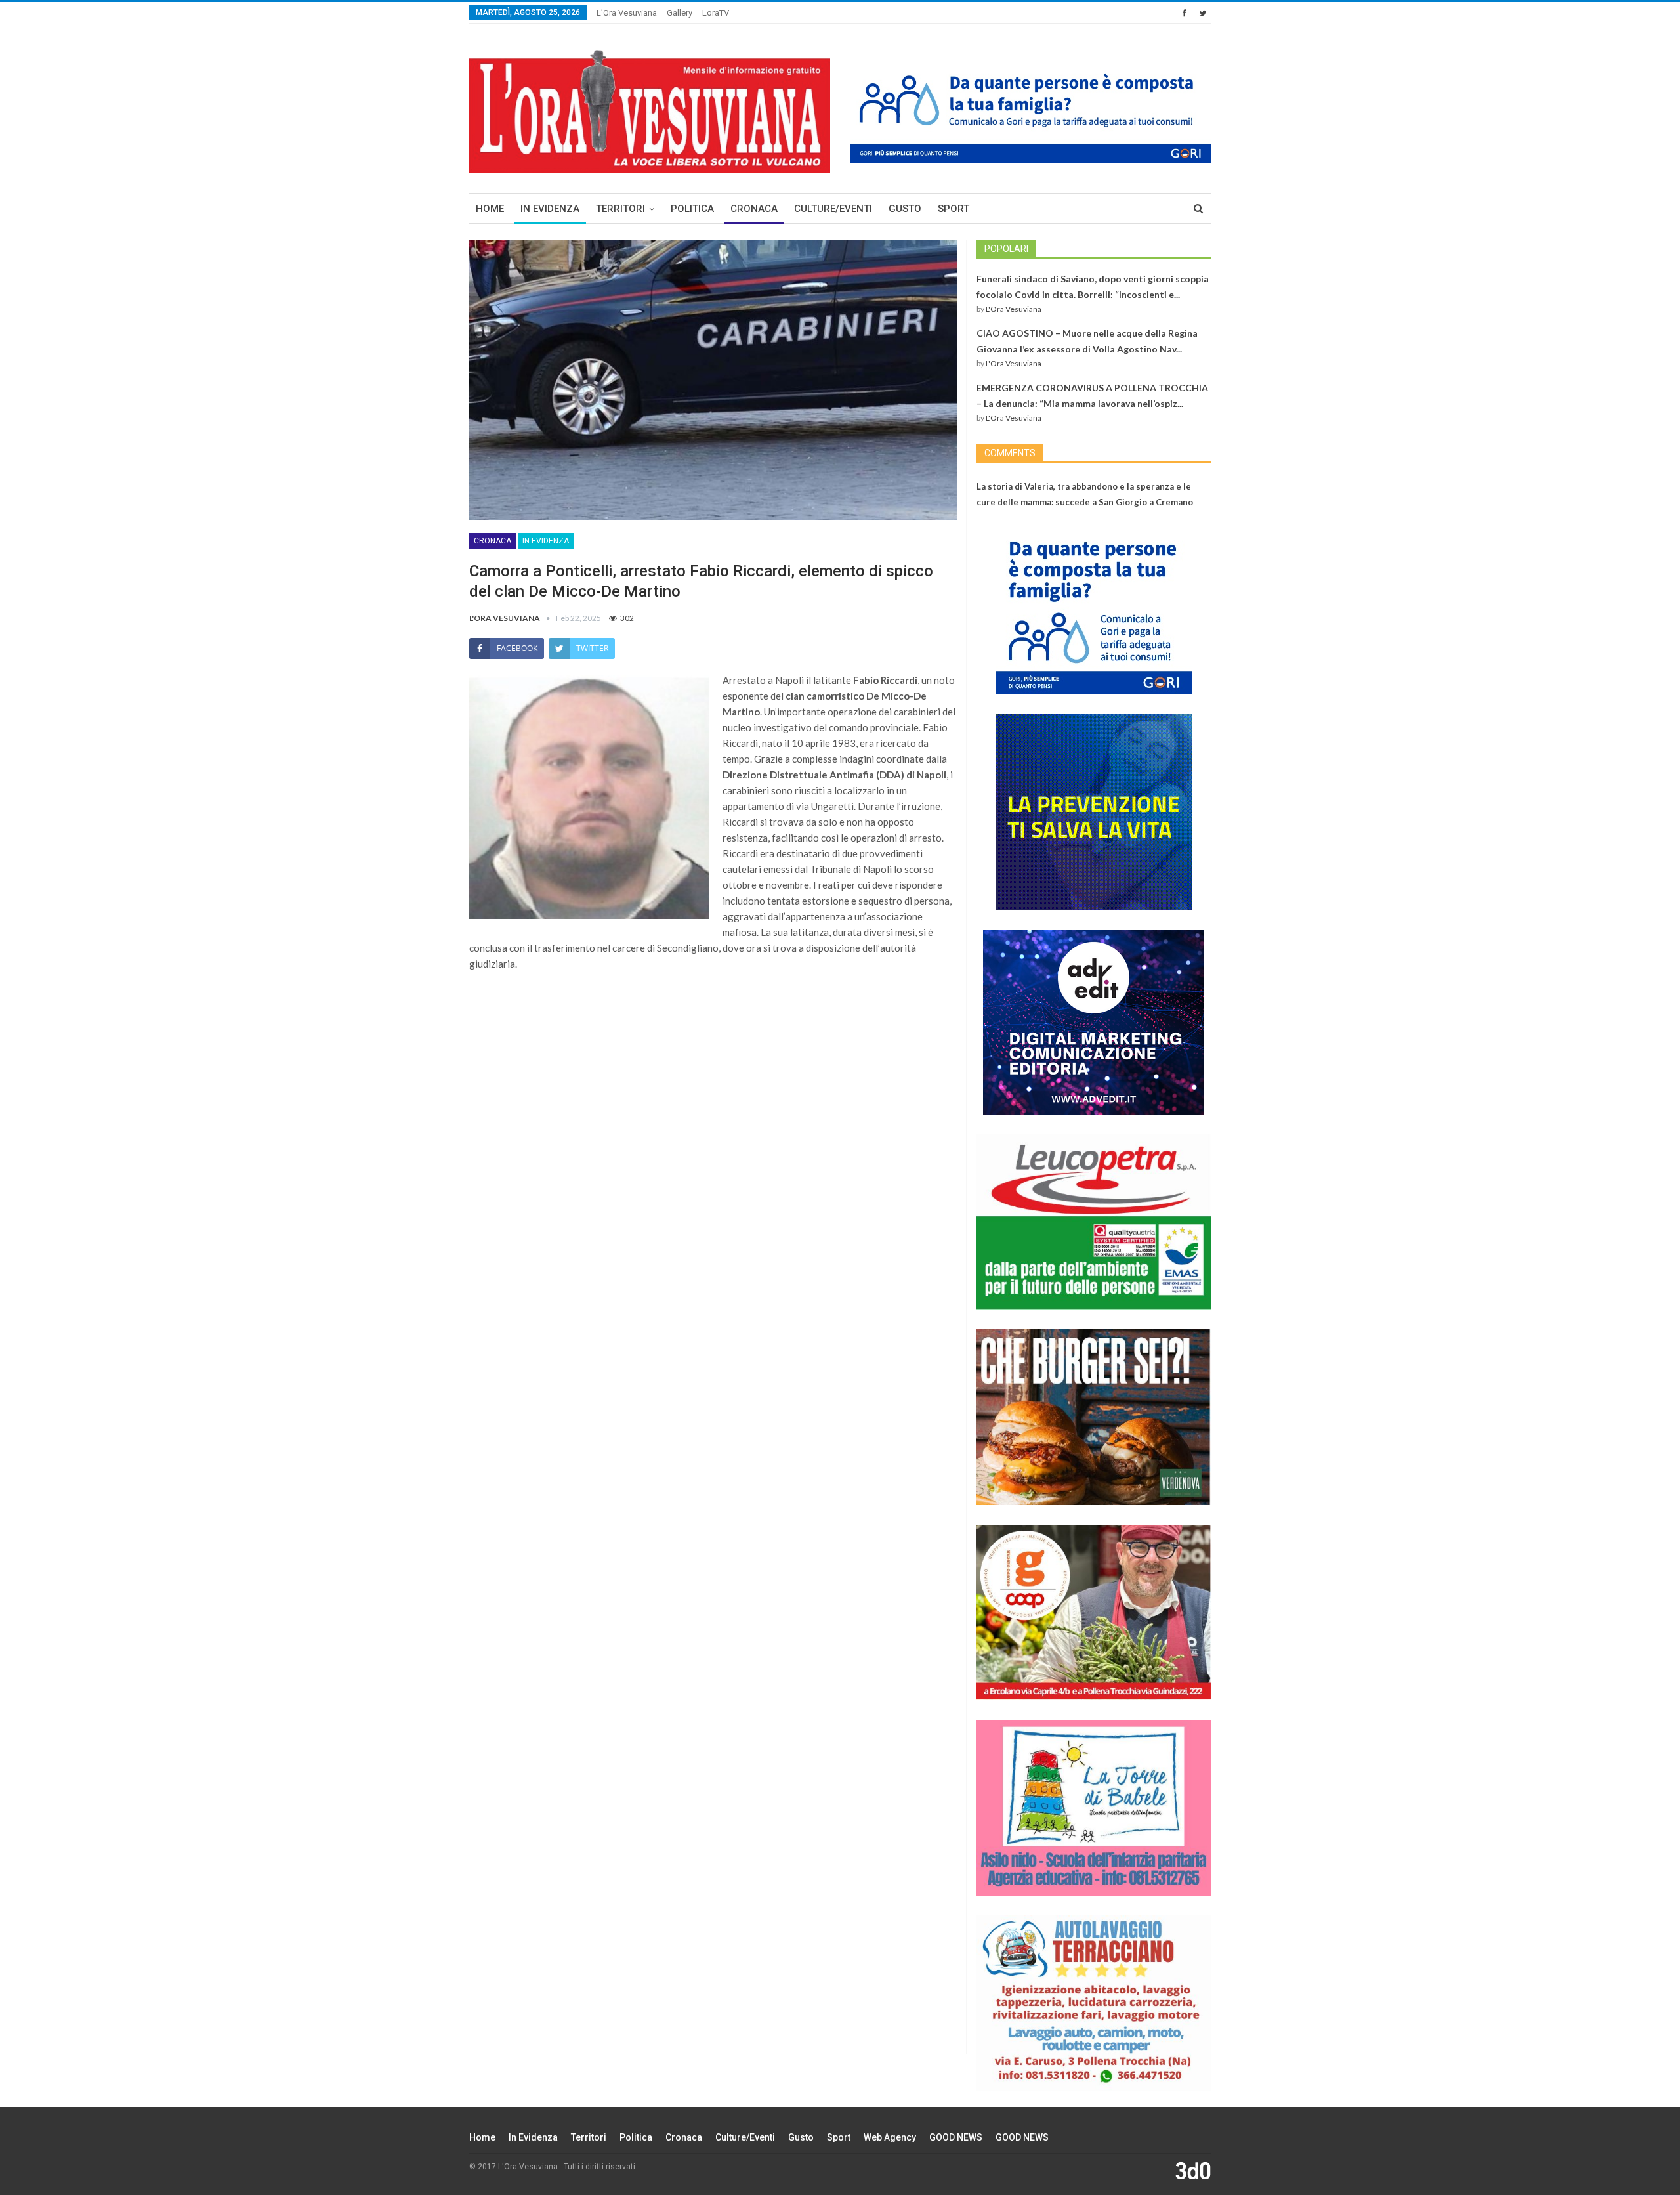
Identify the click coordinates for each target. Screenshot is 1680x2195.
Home (490, 209)
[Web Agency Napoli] (1193, 2170)
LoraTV (716, 13)
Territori (620, 209)
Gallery (680, 13)
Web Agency (890, 2137)
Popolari (1006, 249)
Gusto (905, 209)
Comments (1010, 453)
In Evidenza (550, 209)
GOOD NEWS (956, 2137)
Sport (954, 209)
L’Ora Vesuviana (627, 13)
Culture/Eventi (833, 209)
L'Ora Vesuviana (1014, 309)
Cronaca (754, 209)
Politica (692, 209)
